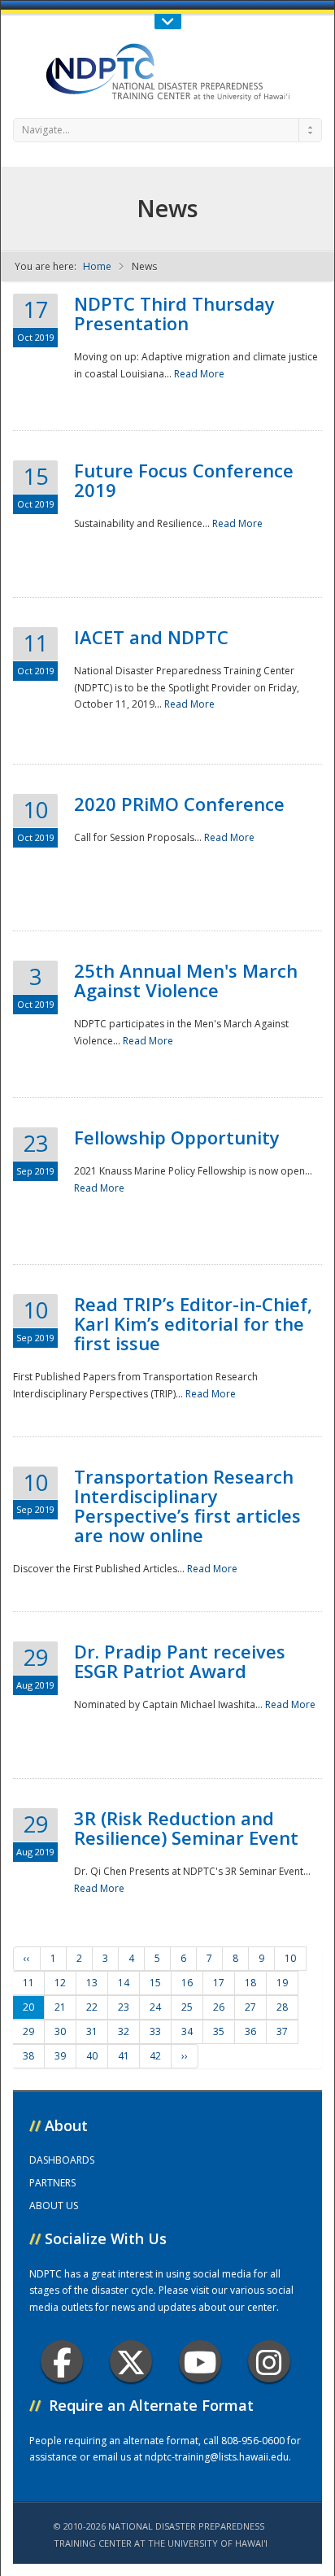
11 (28, 1983)
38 (28, 2056)
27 (250, 2007)
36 (250, 2031)
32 (124, 2031)
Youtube (200, 2361)
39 (60, 2056)
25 (187, 2007)
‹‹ (27, 1958)
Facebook (62, 2361)
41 (124, 2056)
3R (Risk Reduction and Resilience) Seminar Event (186, 1828)
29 (28, 2031)
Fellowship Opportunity (177, 1137)
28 (282, 2007)
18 (250, 1983)
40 (92, 2056)
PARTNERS (52, 2183)
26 (219, 2007)
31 (92, 2031)
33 (155, 2031)
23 (124, 2007)
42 (155, 2056)
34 (187, 2031)
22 (92, 2007)
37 (282, 2031)
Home (97, 266)
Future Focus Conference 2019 (184, 480)
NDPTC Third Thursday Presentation (174, 313)
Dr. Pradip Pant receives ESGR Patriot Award (180, 1661)
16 (187, 1983)
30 (60, 2031)
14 (124, 1983)
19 (282, 1983)
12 (60, 1983)
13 (92, 1983)
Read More (199, 374)
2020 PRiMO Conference (179, 804)
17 (219, 1983)
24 (155, 2007)
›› (185, 2056)
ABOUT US (54, 2206)
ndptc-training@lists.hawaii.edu (217, 2457)
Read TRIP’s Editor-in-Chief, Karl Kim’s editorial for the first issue (193, 1323)
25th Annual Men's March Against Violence (186, 980)
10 (290, 1958)
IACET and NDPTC (151, 637)
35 (219, 2031)
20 (28, 2007)
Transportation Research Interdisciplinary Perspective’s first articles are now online (187, 1506)
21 (60, 2007)
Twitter (131, 2361)
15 (155, 1983)
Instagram (269, 2361)
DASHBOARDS (62, 2160)
